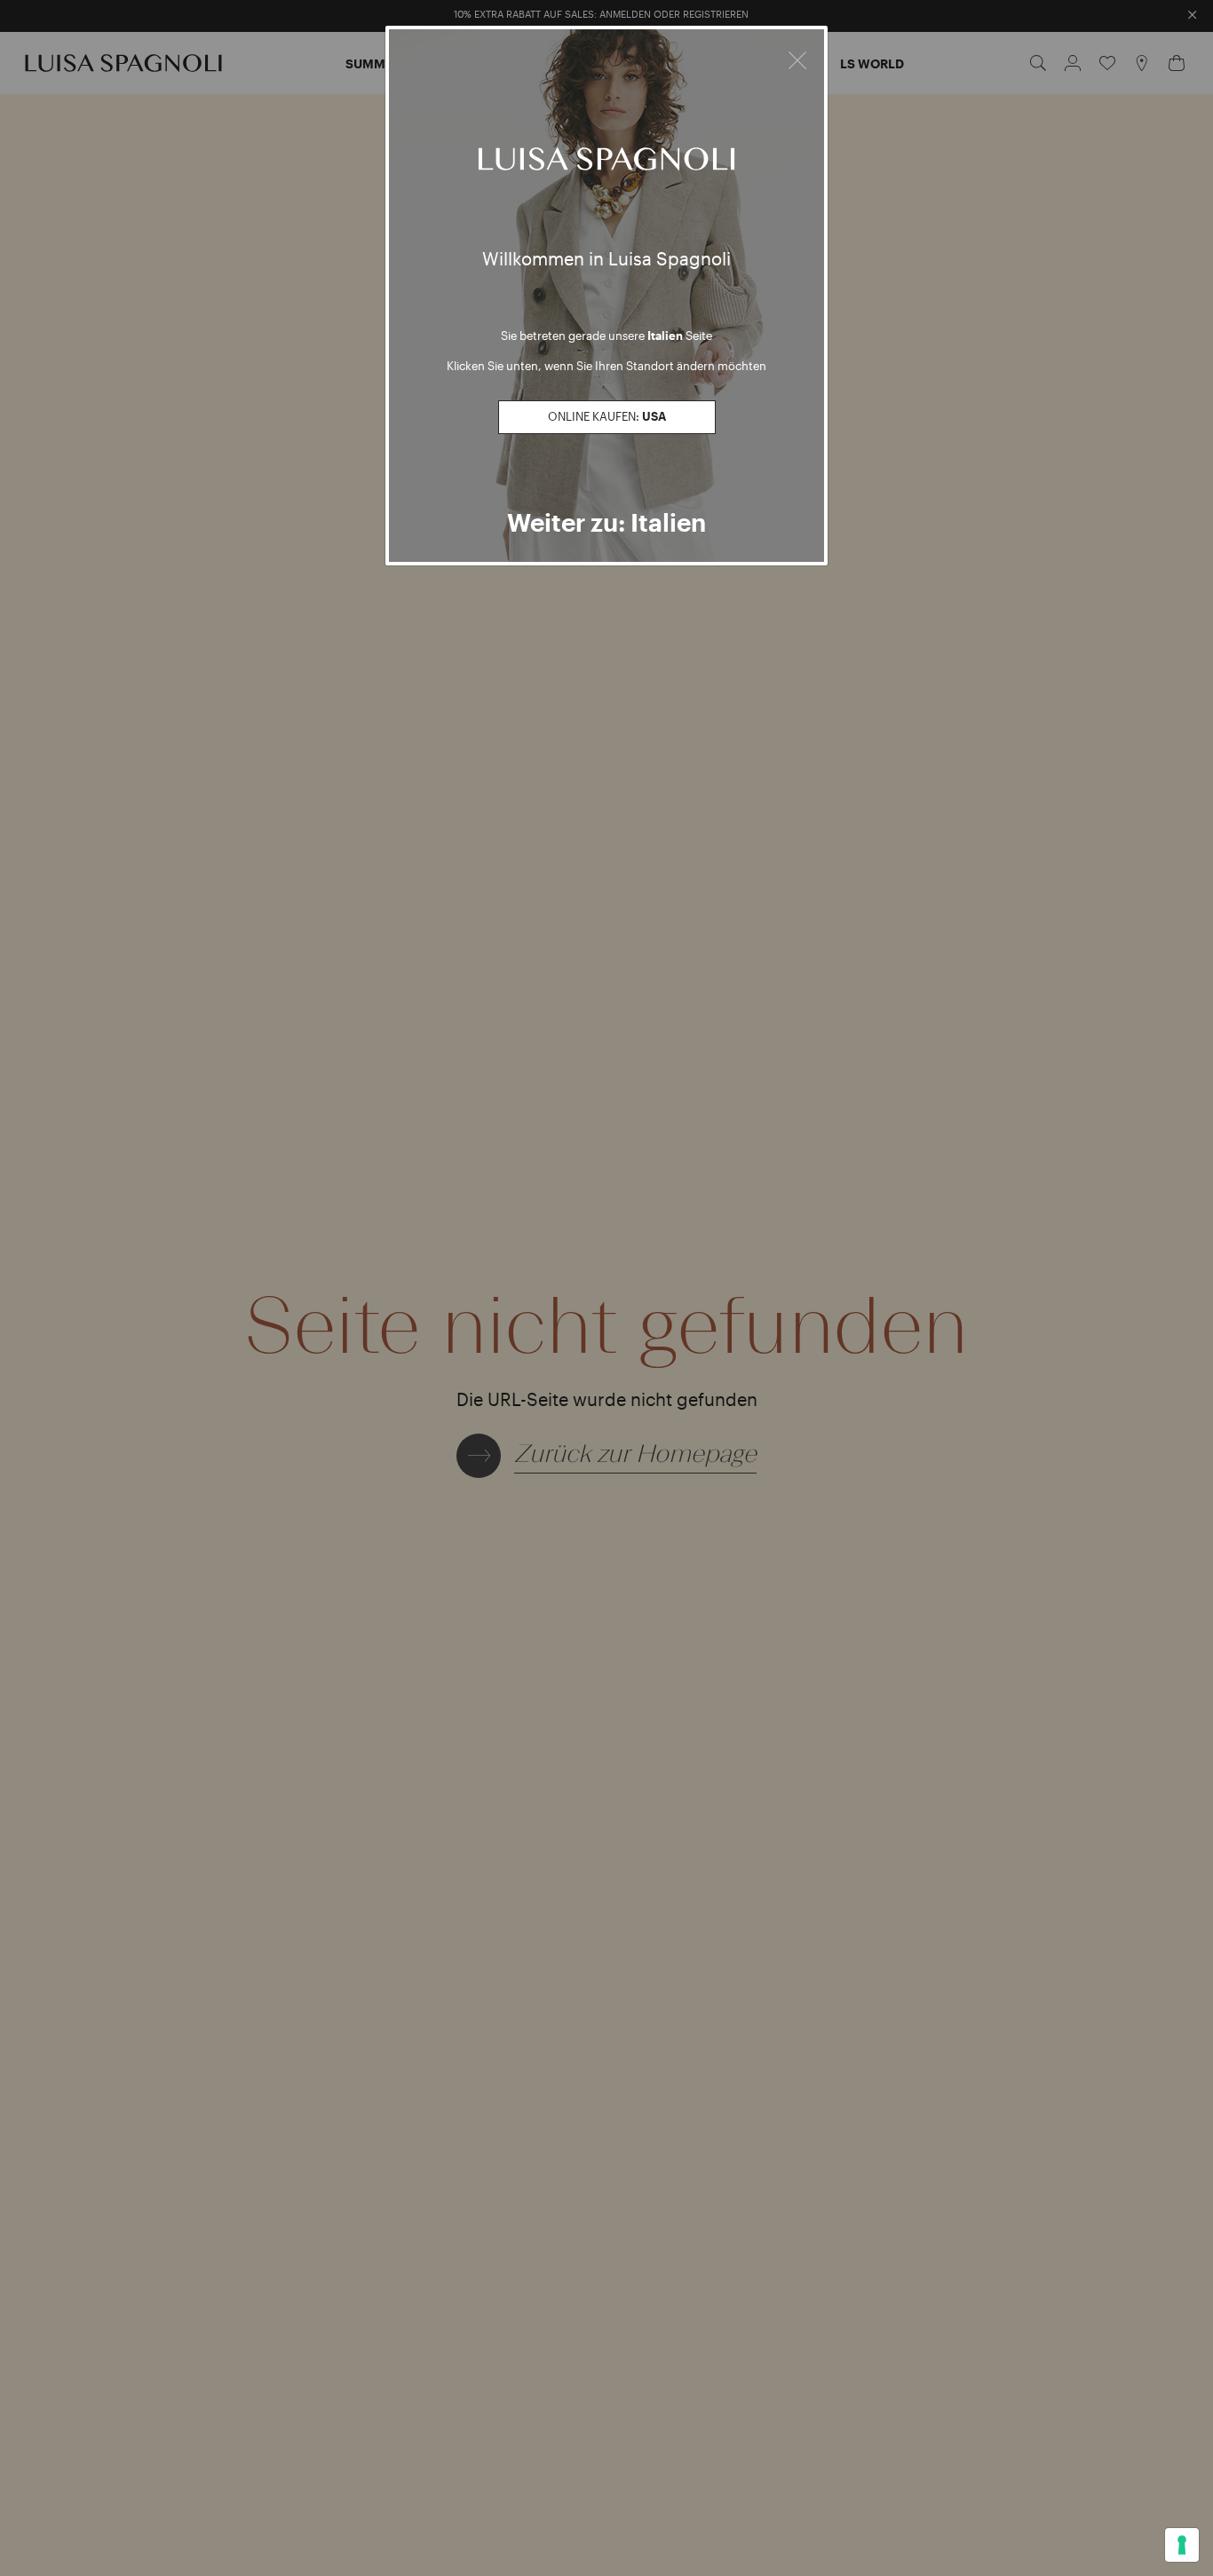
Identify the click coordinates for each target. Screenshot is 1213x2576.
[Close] (797, 58)
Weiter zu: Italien (606, 522)
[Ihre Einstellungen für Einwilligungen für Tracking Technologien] (1182, 2545)
